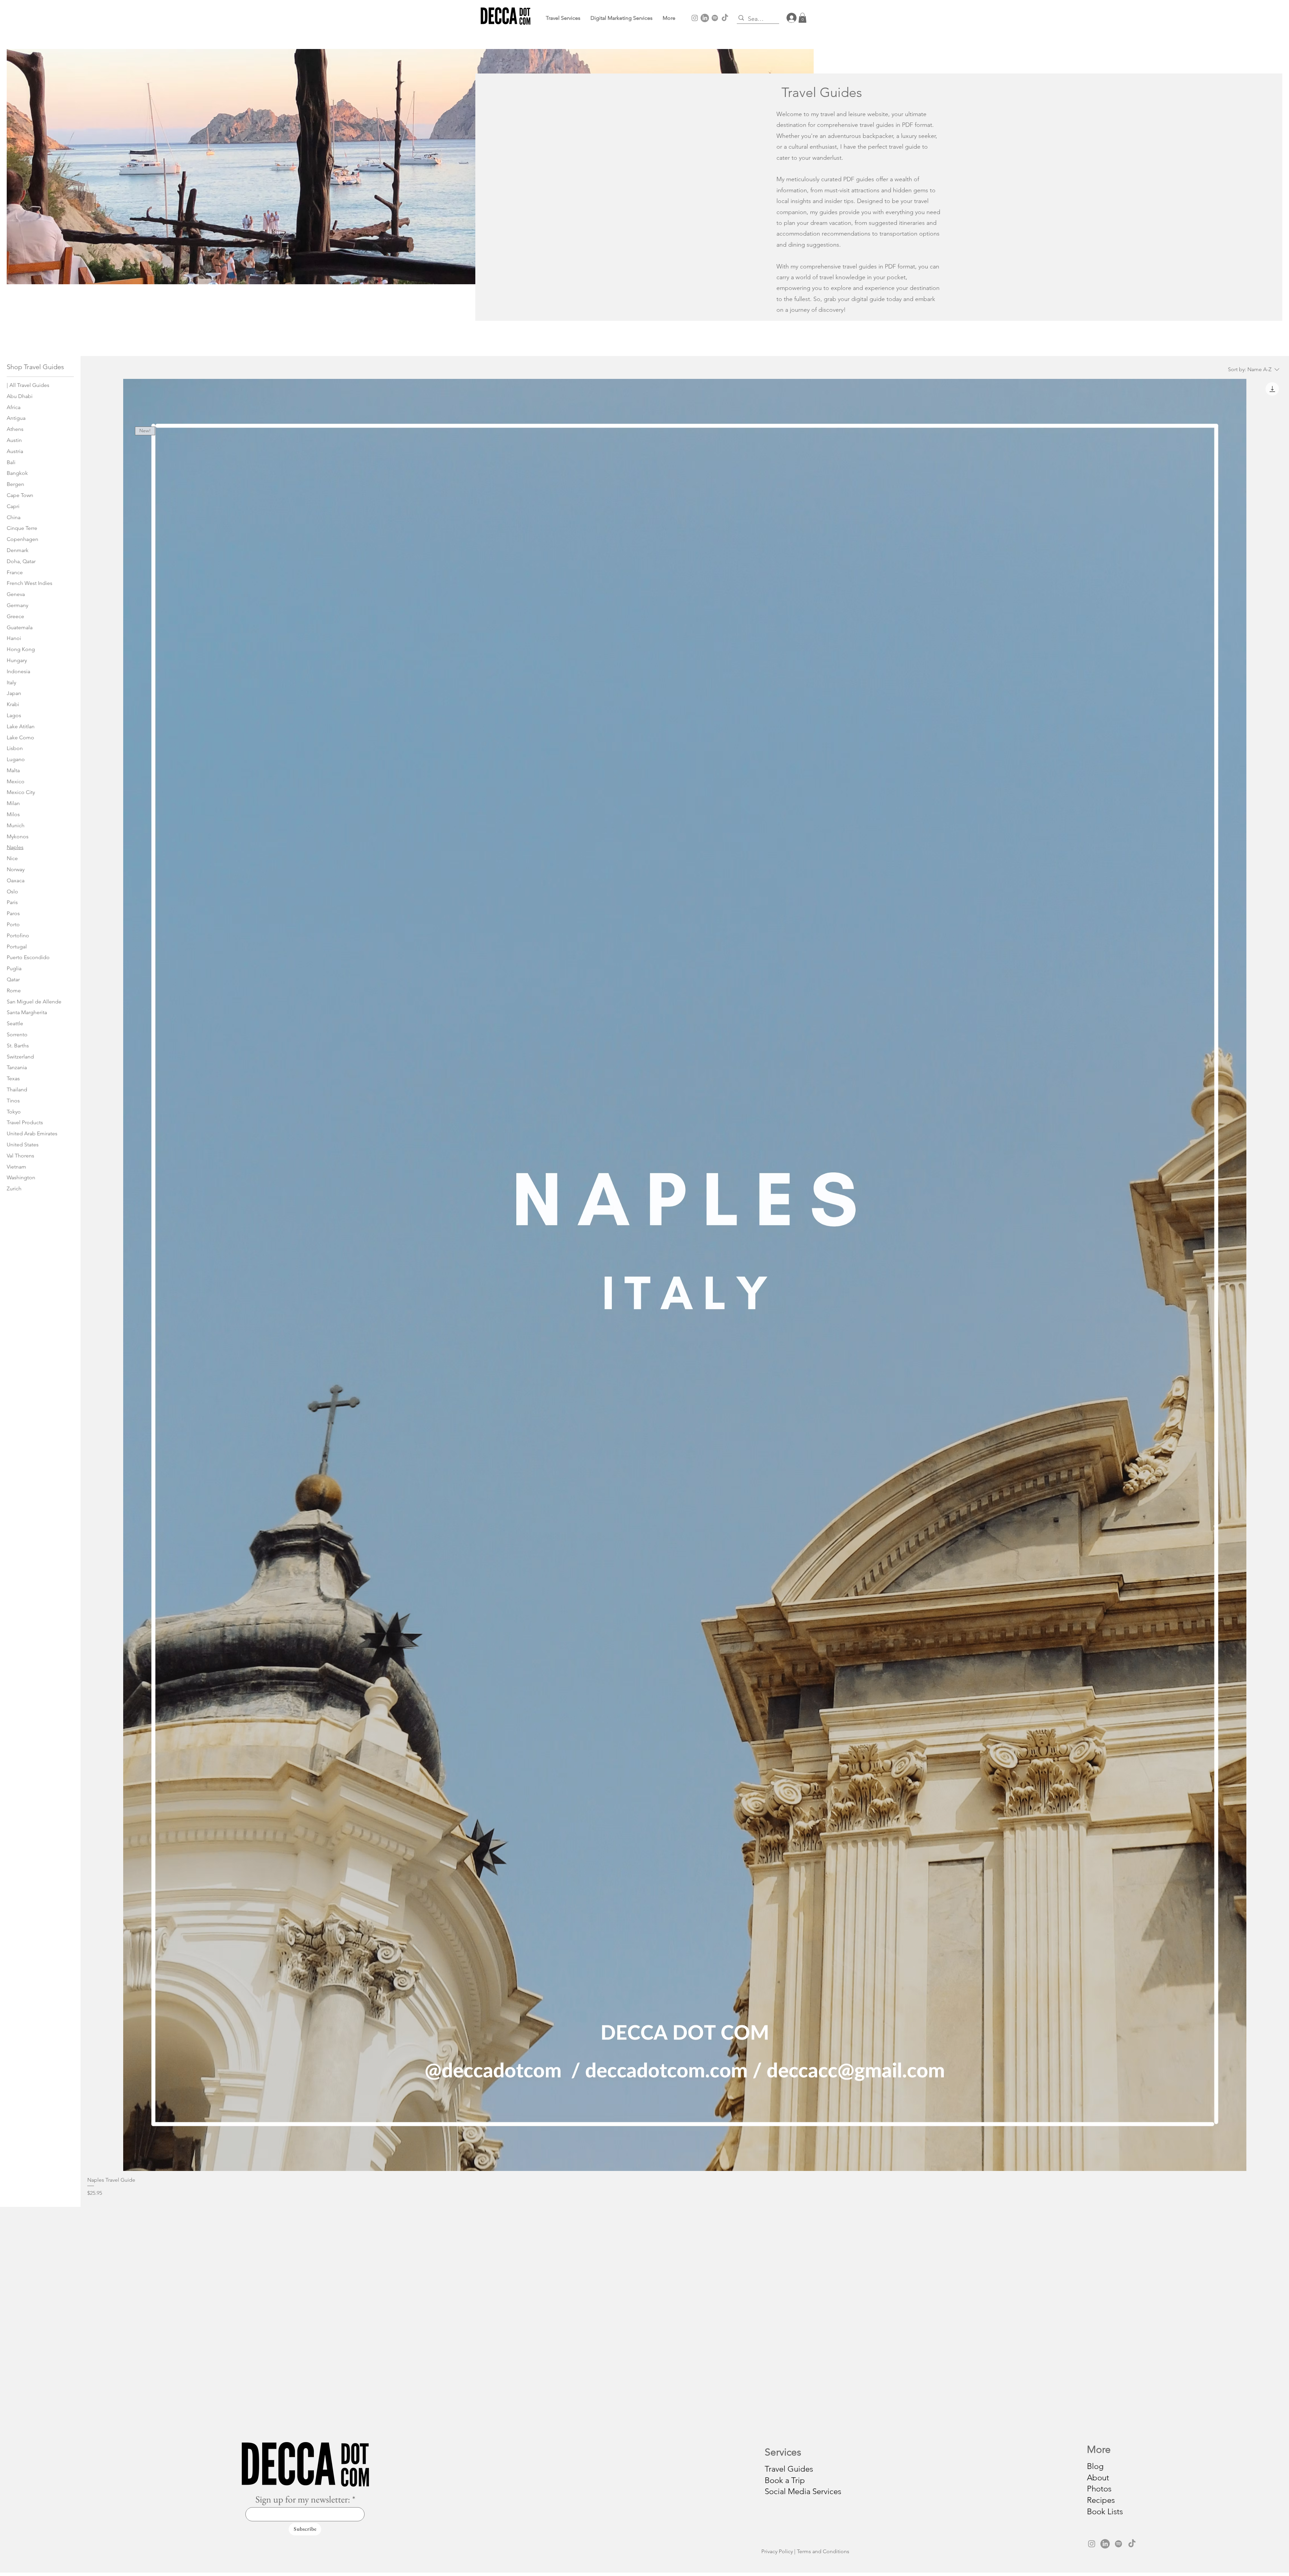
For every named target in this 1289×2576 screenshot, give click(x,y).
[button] (669, 18)
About (1098, 2478)
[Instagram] (695, 18)
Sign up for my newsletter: (303, 2499)
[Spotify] (715, 18)
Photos (1099, 2489)
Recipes (1101, 2500)
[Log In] (789, 18)
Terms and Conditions (823, 2551)
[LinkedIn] (705, 18)
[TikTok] (725, 18)
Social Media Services (803, 2491)
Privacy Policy (777, 2551)
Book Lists (1105, 2511)
